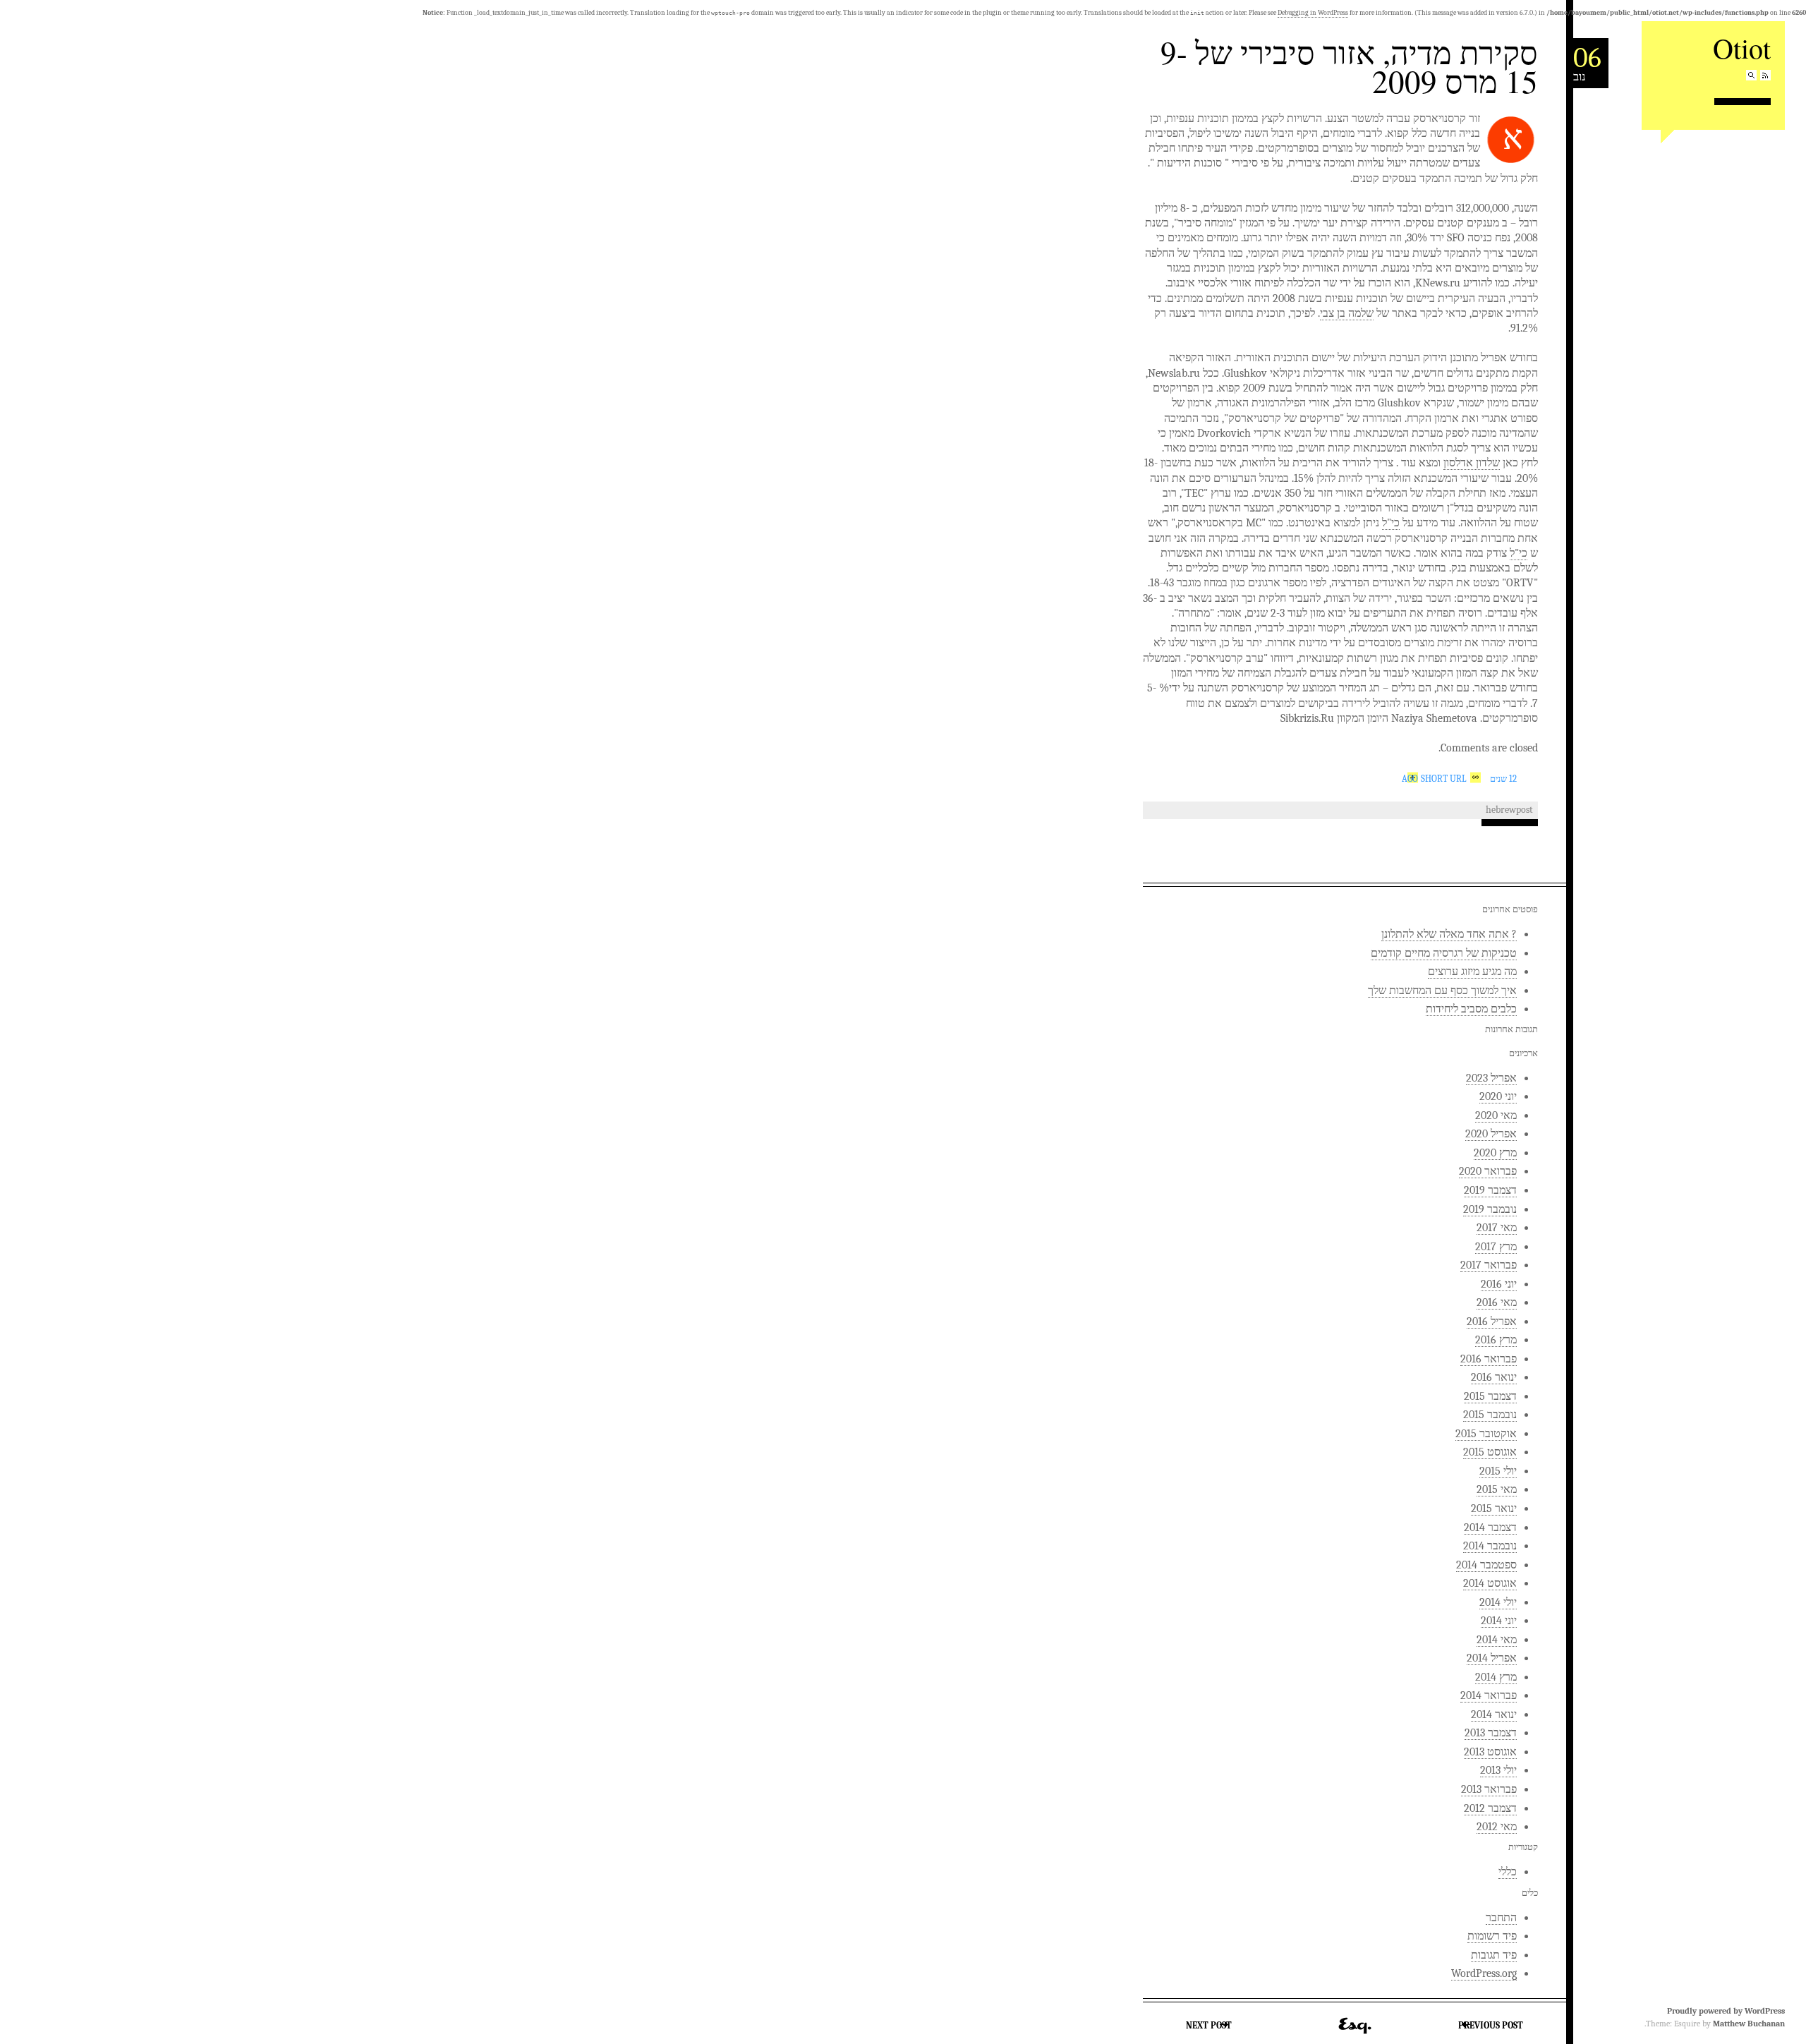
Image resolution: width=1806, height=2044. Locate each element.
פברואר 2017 (1489, 1265)
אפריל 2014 (1492, 1658)
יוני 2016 (1499, 1284)
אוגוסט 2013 (1490, 1752)
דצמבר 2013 (1491, 1733)
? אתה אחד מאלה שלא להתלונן (1449, 934)
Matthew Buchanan (1749, 2024)
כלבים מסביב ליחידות (1471, 1009)
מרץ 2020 (1495, 1153)
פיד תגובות (1494, 1955)
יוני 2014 (1499, 1621)
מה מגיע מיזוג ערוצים (1472, 972)
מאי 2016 (1497, 1302)
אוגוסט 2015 (1490, 1452)
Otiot (1742, 48)
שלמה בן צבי (1347, 313)
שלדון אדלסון (1472, 463)
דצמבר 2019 (1490, 1190)
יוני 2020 (1498, 1096)
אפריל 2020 (1491, 1134)
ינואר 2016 (1494, 1377)
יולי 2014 (1498, 1602)
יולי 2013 (1498, 1770)
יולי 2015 (1498, 1471)
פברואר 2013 (1489, 1789)
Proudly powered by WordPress (1726, 2011)
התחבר (1501, 1918)
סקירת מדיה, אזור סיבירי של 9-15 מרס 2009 (1349, 67)
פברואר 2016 (1489, 1359)
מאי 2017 (1497, 1228)
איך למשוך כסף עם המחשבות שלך (1442, 991)
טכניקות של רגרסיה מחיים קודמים (1444, 953)
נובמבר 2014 (1490, 1546)
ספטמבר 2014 (1486, 1565)
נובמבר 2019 (1490, 1209)
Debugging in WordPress (1313, 13)
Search (1751, 75)
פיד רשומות (1492, 1936)
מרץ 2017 (1496, 1247)
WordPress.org (1484, 1973)
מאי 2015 (1497, 1489)
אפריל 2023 (1491, 1078)
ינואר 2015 (1494, 1508)
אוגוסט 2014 (1490, 1583)
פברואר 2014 (1489, 1695)
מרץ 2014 (1496, 1677)
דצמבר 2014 (1490, 1528)
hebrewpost (1509, 810)
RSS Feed (1765, 75)
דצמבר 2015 (1490, 1396)
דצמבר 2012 (1490, 1808)
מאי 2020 (1496, 1115)
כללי (1508, 1872)
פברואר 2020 (1488, 1171)
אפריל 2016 (1492, 1322)
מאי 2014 (1497, 1640)
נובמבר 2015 (1490, 1415)
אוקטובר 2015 (1486, 1434)
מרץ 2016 (1496, 1340)
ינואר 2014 (1494, 1715)
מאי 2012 (1497, 1827)
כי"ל (1391, 523)
